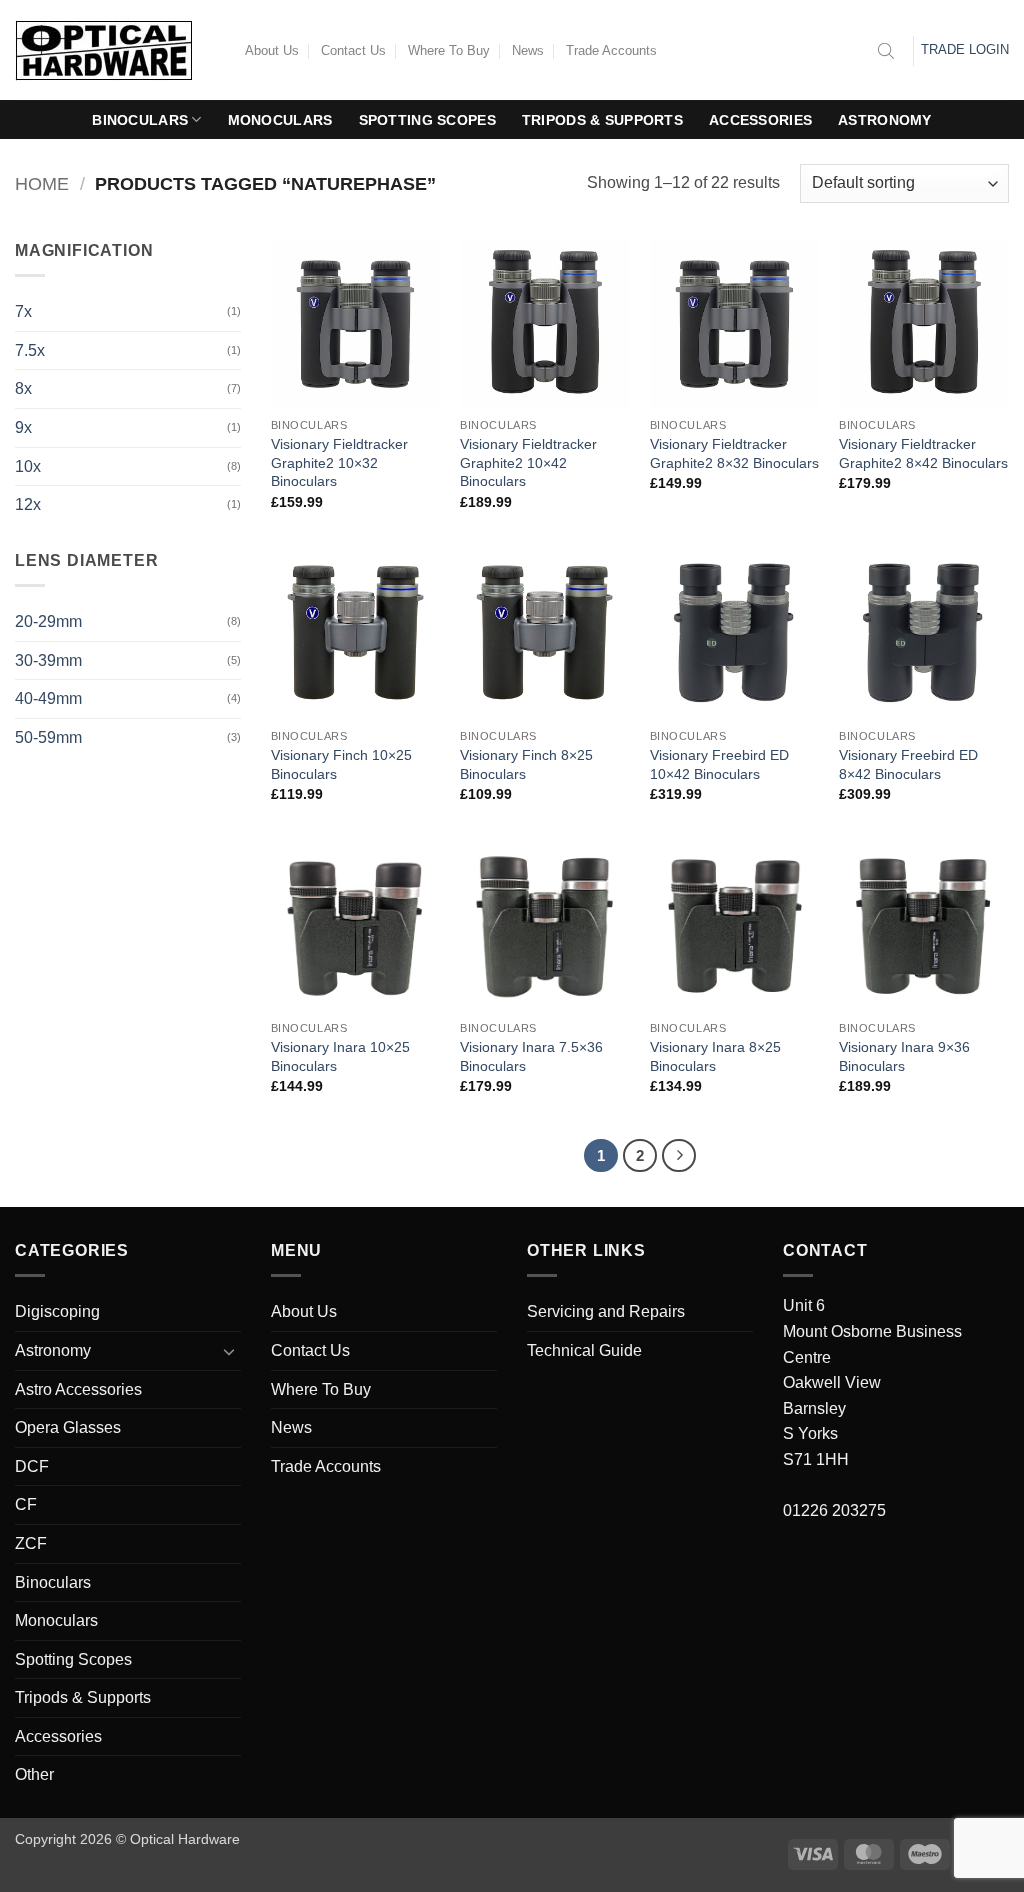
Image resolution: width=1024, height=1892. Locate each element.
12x (28, 504)
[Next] (679, 1156)
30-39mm (48, 660)
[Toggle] (229, 1351)
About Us (272, 50)
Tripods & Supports (602, 120)
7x (23, 311)
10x (28, 466)
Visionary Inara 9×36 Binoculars (904, 1056)
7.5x (30, 350)
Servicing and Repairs (606, 1311)
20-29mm (48, 621)
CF (26, 1504)
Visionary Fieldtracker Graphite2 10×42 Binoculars (528, 462)
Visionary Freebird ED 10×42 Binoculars (719, 764)
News (528, 50)
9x (23, 427)
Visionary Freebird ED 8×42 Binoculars (908, 764)
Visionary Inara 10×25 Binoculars (340, 1056)
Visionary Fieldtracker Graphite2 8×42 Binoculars (923, 453)
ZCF (31, 1543)
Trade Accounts (611, 50)
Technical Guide (584, 1350)
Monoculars (280, 120)
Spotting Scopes (427, 120)
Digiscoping (57, 1311)
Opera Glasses (68, 1427)
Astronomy (885, 120)
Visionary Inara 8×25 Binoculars (715, 1056)
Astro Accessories (78, 1389)
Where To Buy (449, 50)
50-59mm (48, 737)
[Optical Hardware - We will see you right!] (115, 50)
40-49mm (48, 698)
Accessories (760, 120)
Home (42, 183)
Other (34, 1774)
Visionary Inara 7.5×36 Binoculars (531, 1056)
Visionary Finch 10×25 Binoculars (341, 764)
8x (23, 388)
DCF (32, 1466)
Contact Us (353, 50)
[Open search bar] (886, 51)
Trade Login (965, 49)
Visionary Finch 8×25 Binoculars (526, 764)
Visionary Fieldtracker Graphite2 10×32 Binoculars (339, 462)
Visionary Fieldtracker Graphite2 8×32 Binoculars (734, 453)
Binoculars (140, 120)
